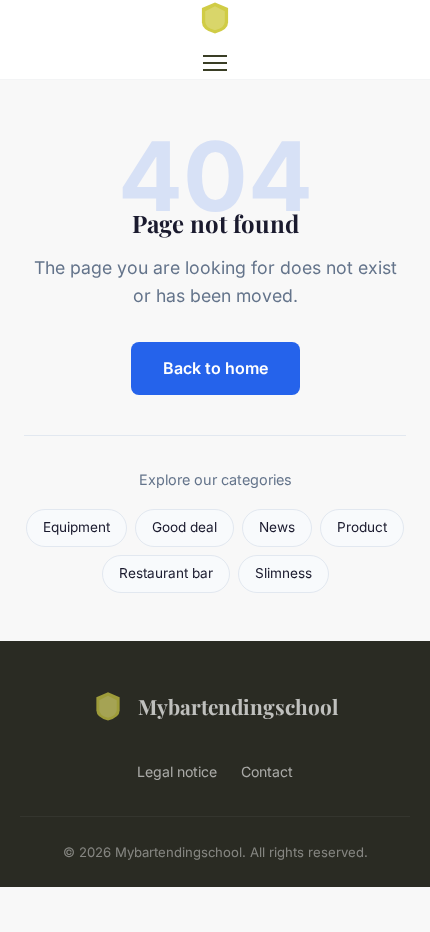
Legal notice (177, 771)
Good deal (184, 527)
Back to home (215, 368)
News (277, 527)
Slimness (283, 573)
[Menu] (215, 63)
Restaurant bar (166, 573)
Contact (267, 771)
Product (362, 527)
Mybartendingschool (238, 706)
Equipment (76, 527)
